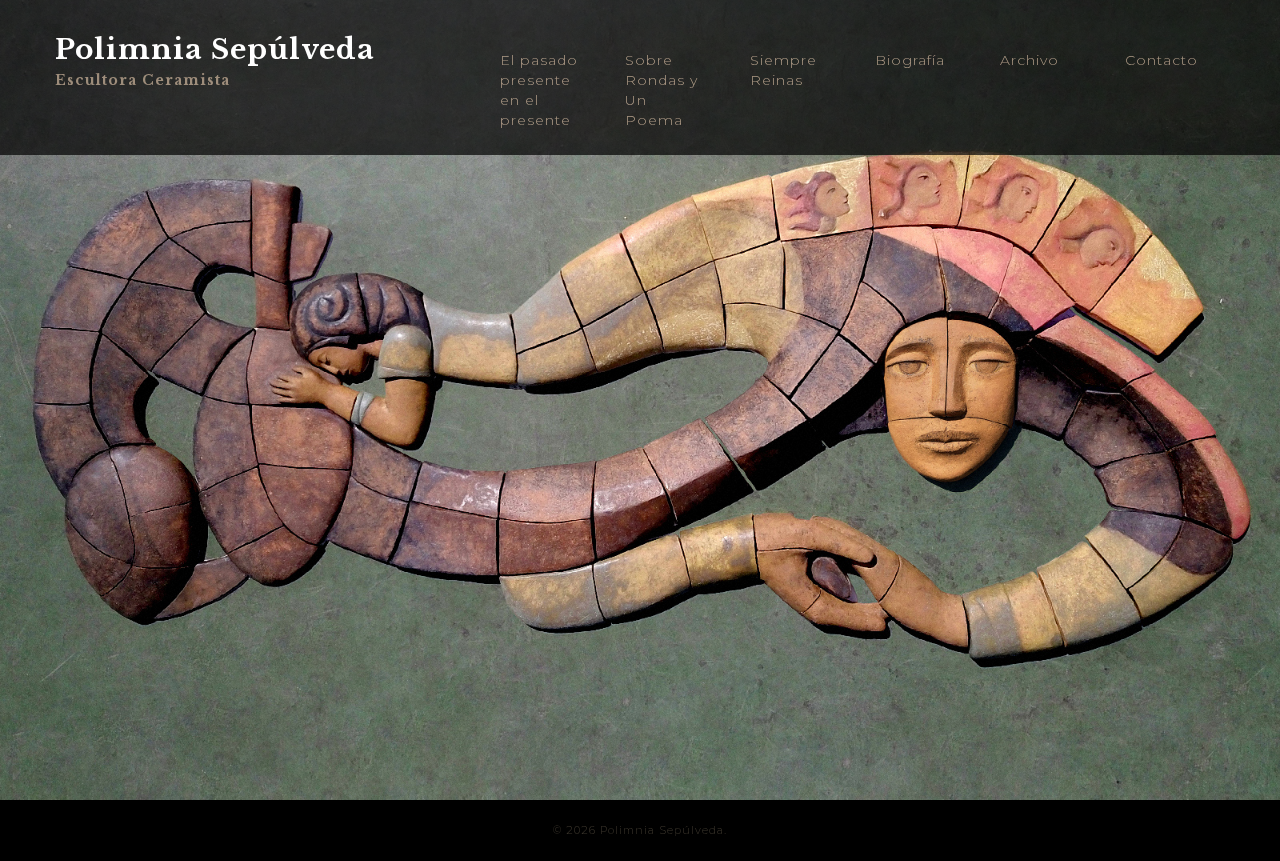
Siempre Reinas (783, 70)
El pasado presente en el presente (539, 90)
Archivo (1029, 60)
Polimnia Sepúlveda (215, 49)
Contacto (1161, 60)
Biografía (910, 60)
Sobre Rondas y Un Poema (661, 90)
